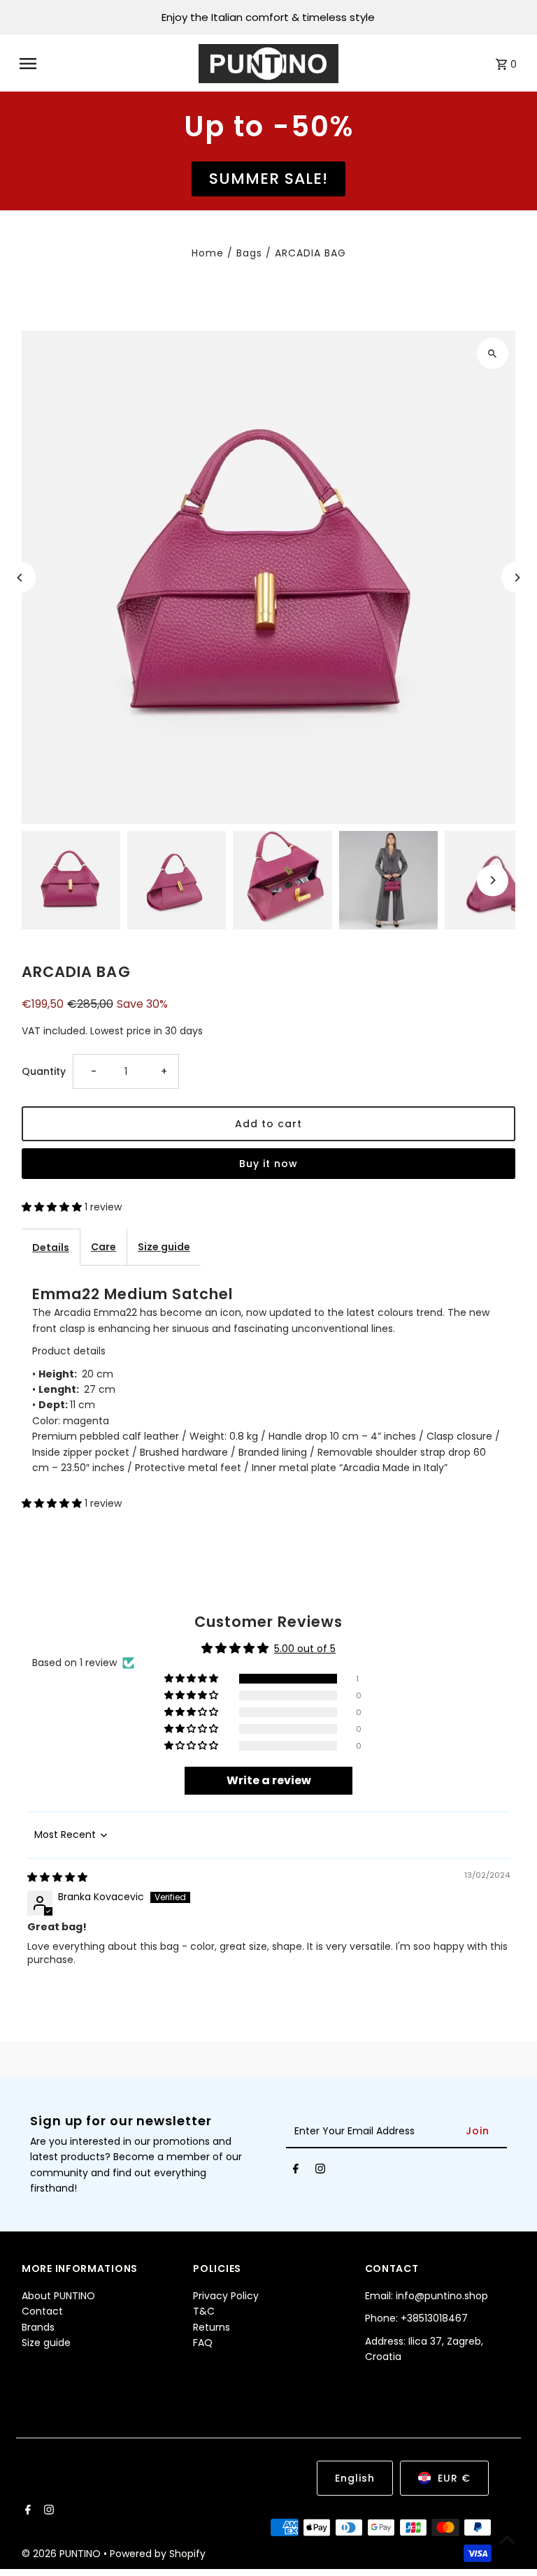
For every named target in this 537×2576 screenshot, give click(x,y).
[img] (57, 1877)
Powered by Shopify (158, 2554)
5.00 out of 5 (305, 1649)
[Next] (517, 578)
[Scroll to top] (507, 2539)
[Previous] (20, 578)
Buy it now (268, 1164)
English (355, 2478)
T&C (204, 2311)
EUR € (454, 2478)
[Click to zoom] (493, 353)
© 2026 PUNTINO (63, 2554)
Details (51, 1247)
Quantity (44, 1071)
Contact (42, 2311)
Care (103, 1247)
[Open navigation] (105, 64)
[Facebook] (296, 2171)
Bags (249, 253)
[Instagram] (320, 2171)
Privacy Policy (226, 2296)
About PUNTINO (58, 2296)
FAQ (203, 2343)
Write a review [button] (269, 1780)
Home (208, 253)
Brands (38, 2327)
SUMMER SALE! (268, 179)
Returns (212, 2327)
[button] (53, 1207)
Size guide (164, 1247)
